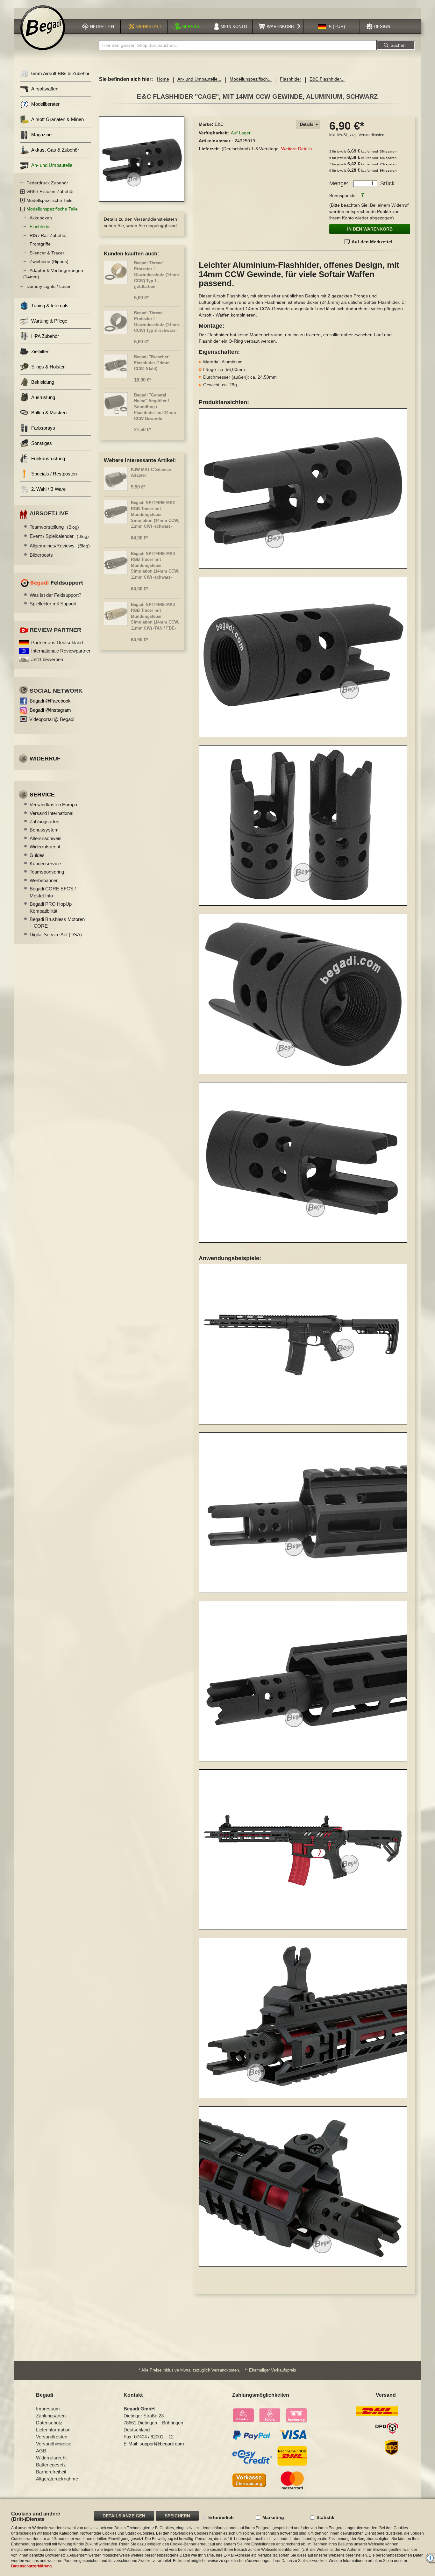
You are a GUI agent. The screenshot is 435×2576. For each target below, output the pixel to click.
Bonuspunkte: (343, 196)
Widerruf (45, 759)
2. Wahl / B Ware (48, 489)
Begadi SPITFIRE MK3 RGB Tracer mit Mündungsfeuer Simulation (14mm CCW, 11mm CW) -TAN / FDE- (155, 616)
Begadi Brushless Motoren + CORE (57, 923)
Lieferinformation (53, 2430)
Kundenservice (45, 863)
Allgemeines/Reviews (60, 546)
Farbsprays (43, 428)
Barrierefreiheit (51, 2472)
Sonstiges (42, 443)
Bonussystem (44, 830)
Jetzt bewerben (47, 659)
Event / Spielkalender (59, 536)
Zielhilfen (40, 351)
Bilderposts (41, 555)
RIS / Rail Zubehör (48, 235)
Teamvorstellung (54, 527)
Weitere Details (296, 149)
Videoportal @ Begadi (52, 719)
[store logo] (43, 28)
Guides (37, 855)
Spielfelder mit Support (53, 604)
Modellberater (45, 104)
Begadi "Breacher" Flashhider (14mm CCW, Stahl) (152, 363)
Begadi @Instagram (50, 710)
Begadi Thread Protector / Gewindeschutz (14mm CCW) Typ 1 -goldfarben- (157, 275)
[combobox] (238, 45)
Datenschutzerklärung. (32, 2566)
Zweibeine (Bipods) (49, 261)
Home (163, 79)
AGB (41, 2451)
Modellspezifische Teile (50, 200)
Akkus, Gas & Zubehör (55, 150)
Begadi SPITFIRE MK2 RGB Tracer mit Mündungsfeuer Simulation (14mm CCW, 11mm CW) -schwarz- (155, 514)
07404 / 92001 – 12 (154, 2437)
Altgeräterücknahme (57, 2479)
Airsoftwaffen (45, 89)
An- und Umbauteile (52, 165)
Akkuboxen (41, 218)
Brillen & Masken (49, 413)
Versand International (51, 813)
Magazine (41, 135)
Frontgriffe (40, 244)
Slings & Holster (48, 367)
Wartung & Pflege (49, 321)
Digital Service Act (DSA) (56, 935)
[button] (332, 27)
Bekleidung (43, 382)
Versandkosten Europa (53, 805)
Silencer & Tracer (47, 253)
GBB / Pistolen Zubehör (50, 191)
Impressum (48, 2409)
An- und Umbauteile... (199, 79)
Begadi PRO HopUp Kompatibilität (51, 907)
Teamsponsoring (47, 872)
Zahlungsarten (44, 821)
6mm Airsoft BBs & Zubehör (60, 73)
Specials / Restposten (54, 474)
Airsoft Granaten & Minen (57, 119)
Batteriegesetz (51, 2465)
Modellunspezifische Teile (52, 209)
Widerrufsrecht (45, 847)
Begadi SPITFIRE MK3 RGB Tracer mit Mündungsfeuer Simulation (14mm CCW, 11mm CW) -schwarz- (155, 565)
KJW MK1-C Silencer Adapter (151, 473)
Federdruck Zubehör (47, 183)
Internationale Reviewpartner (61, 651)
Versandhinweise (54, 2444)
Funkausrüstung (48, 458)
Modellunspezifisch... (251, 79)
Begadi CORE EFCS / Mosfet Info (53, 892)
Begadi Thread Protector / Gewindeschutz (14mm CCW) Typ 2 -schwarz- (157, 322)
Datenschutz (49, 2423)
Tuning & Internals (50, 306)
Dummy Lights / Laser (49, 286)
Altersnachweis (46, 838)
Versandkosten (371, 135)
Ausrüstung (43, 397)
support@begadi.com (162, 2444)
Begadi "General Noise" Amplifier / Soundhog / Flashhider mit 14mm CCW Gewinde (155, 407)
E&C (219, 124)
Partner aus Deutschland (57, 642)
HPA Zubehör (45, 336)
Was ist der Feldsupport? (55, 595)
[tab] (308, 125)
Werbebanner (44, 880)
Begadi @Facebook (50, 701)
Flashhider (291, 79)
